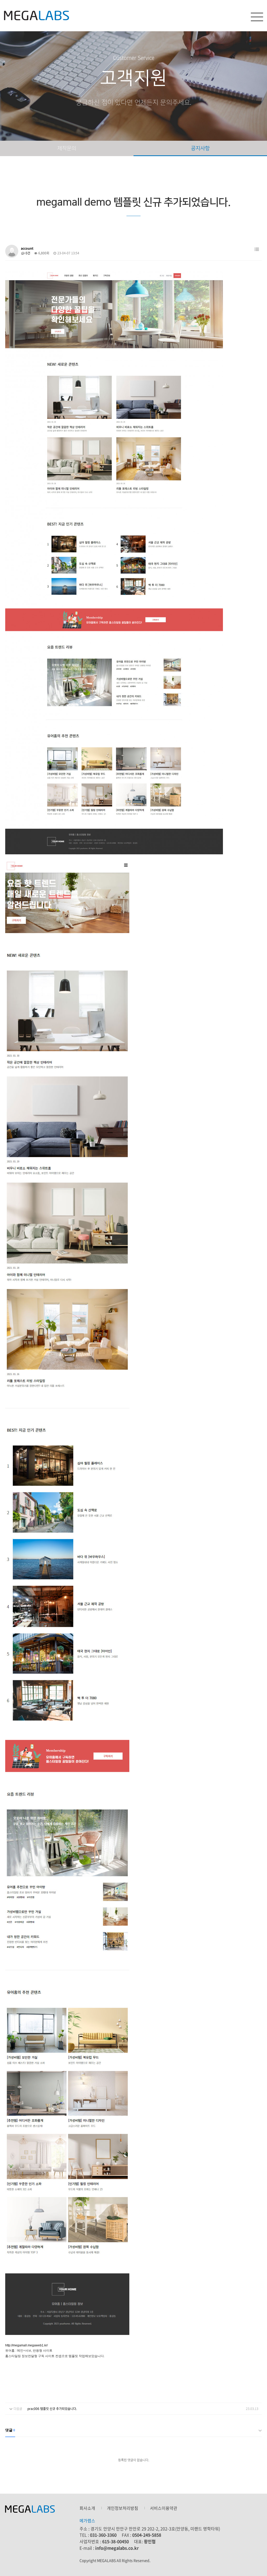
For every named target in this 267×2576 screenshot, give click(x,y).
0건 (28, 253)
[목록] (257, 249)
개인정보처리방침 (123, 2508)
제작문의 (67, 148)
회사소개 (87, 2508)
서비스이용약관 (164, 2508)
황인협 (150, 2541)
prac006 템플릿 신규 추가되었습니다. (52, 2409)
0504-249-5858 (147, 2535)
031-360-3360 (103, 2535)
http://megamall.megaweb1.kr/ (26, 2345)
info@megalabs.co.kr (117, 2548)
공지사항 (200, 148)
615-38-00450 (116, 2541)
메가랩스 (37, 16)
